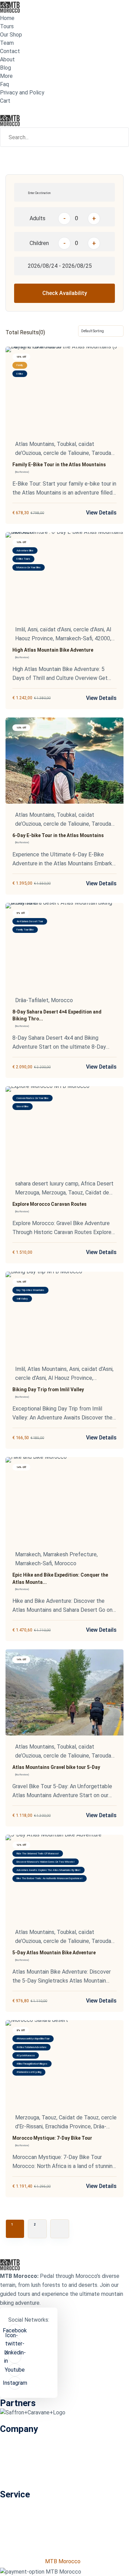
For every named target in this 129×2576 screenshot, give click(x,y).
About (7, 59)
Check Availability (65, 293)
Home (7, 18)
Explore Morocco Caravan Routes (50, 1204)
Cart (5, 101)
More (6, 76)
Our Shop (11, 35)
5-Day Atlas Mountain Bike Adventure (54, 1953)
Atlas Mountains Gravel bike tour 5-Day (56, 1767)
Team (7, 43)
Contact (10, 51)
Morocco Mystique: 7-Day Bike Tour (52, 2138)
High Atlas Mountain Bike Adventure (53, 650)
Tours (7, 26)
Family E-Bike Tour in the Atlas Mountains (59, 465)
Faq (4, 84)
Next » (60, 2229)
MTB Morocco (63, 2561)
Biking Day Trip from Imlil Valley (48, 1389)
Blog (6, 68)
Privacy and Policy (22, 93)
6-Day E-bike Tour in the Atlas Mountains (58, 835)
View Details (101, 513)
